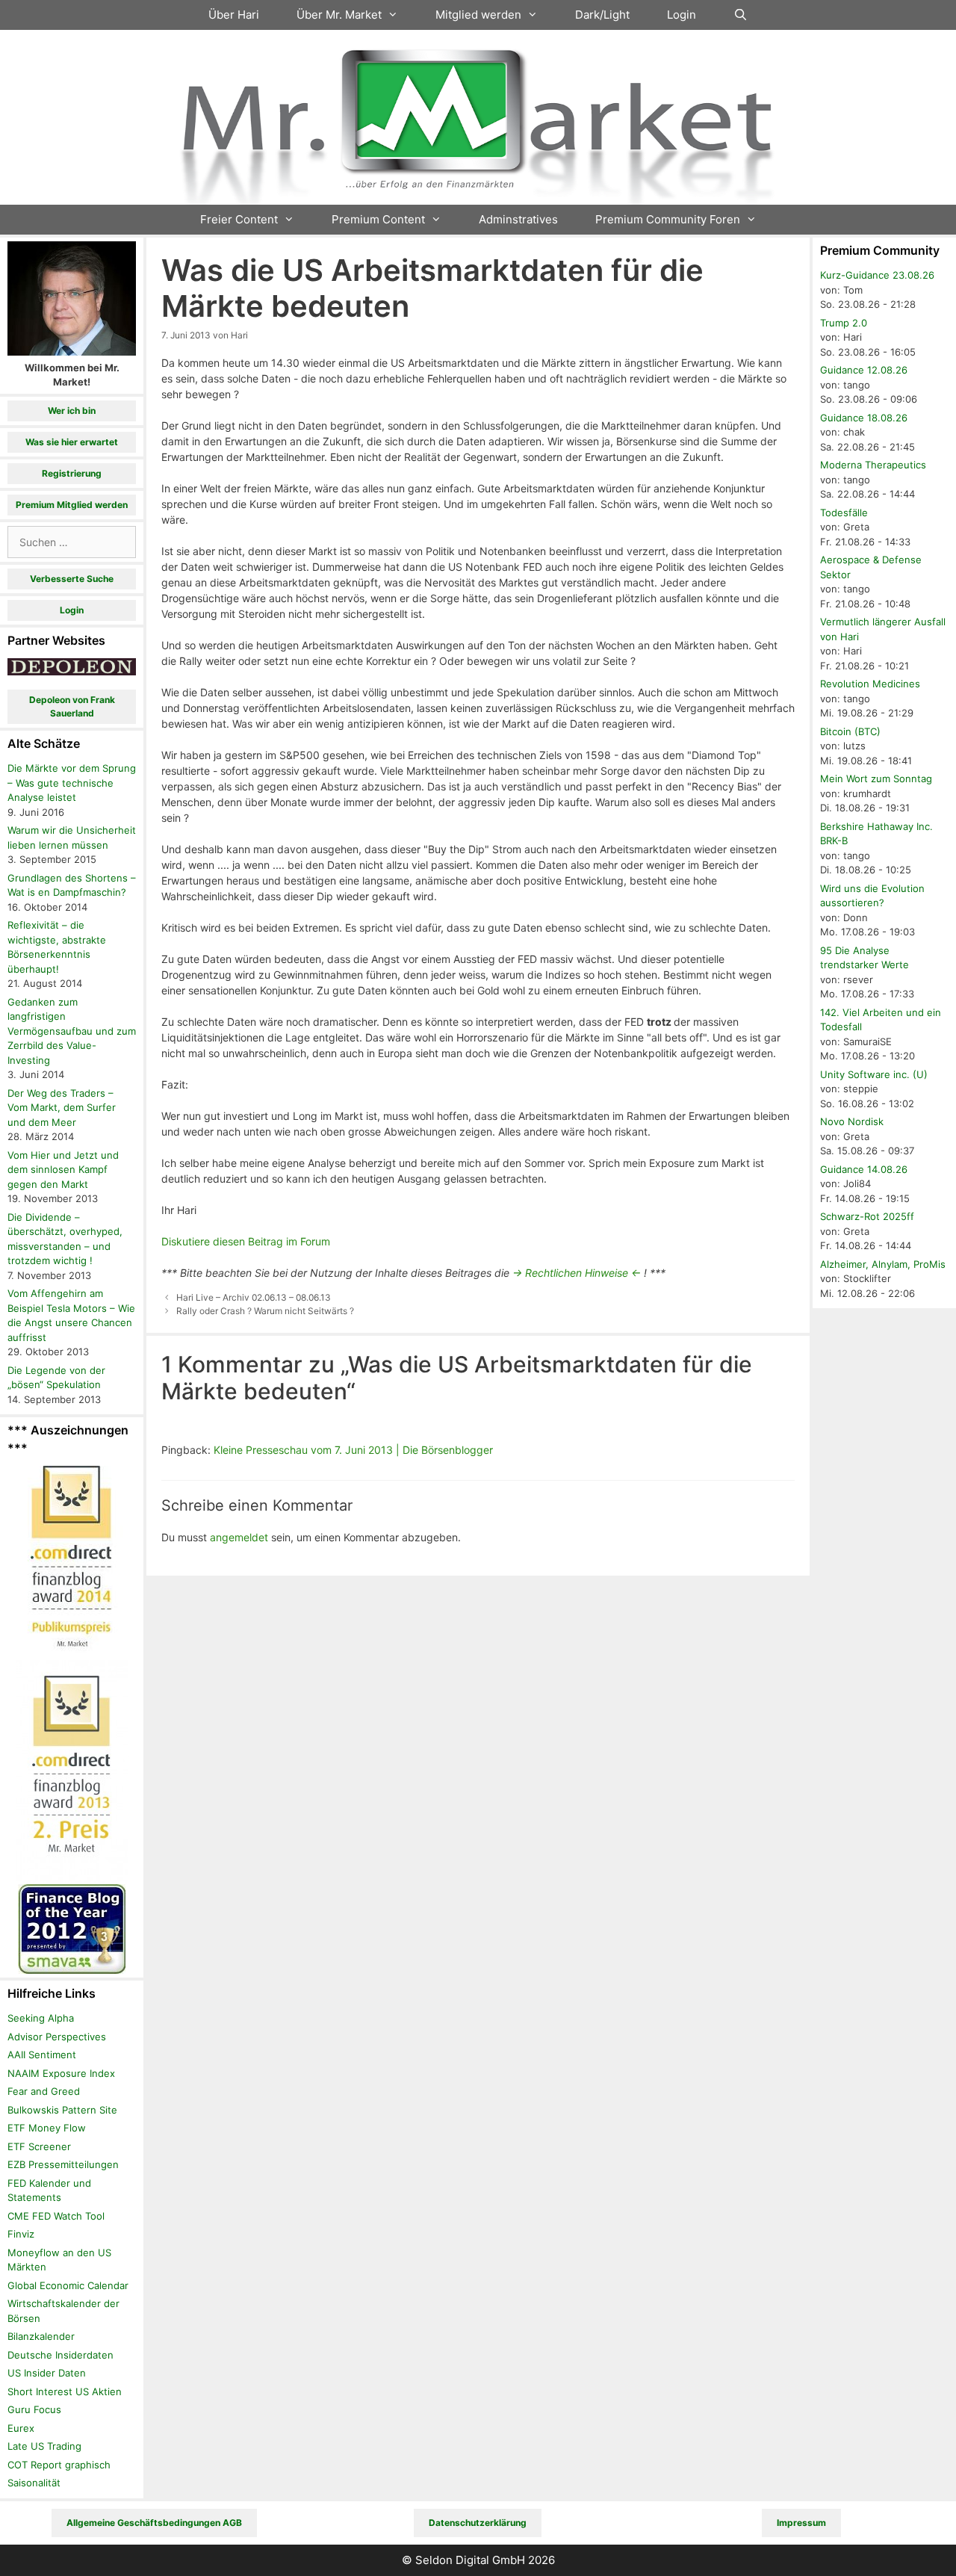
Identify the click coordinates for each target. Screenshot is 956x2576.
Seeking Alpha (41, 2018)
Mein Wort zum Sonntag (876, 778)
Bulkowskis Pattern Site (62, 2110)
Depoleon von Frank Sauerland (72, 706)
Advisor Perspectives (57, 2037)
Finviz (21, 2234)
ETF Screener (39, 2146)
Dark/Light (602, 15)
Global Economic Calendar (68, 2285)
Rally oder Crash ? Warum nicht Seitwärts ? (265, 1311)
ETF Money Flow (47, 2128)
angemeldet (239, 1537)
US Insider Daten (47, 2373)
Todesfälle (844, 513)
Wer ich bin (72, 411)
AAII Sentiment (42, 2055)
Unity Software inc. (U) (874, 1074)
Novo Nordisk (852, 1121)
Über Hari (234, 15)
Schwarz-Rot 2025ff (867, 1216)
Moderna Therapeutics (873, 465)
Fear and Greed (44, 2091)
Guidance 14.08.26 (864, 1169)
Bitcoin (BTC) (850, 731)
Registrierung (72, 473)
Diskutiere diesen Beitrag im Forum (246, 1241)
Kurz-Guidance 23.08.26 (877, 275)
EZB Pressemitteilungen (63, 2164)
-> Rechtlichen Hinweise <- (577, 1273)
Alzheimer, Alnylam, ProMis (883, 1264)
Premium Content (378, 219)
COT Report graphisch (59, 2465)
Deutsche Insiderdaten (60, 2355)
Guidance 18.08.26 (864, 418)
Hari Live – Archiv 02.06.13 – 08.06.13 (254, 1297)
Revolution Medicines (870, 684)
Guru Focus (34, 2409)
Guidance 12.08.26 (864, 370)
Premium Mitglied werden (72, 505)
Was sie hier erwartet (72, 442)
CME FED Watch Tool (56, 2216)
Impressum (801, 2523)
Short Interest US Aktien (65, 2391)
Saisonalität (34, 2483)
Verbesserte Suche (72, 579)
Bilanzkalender (41, 2336)
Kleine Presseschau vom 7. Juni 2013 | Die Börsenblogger (353, 1450)
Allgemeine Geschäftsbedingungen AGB (154, 2523)
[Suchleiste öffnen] (741, 15)
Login (682, 15)
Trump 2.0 (844, 323)
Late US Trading (44, 2446)
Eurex (21, 2428)
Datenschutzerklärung (478, 2523)
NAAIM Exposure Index (61, 2073)
